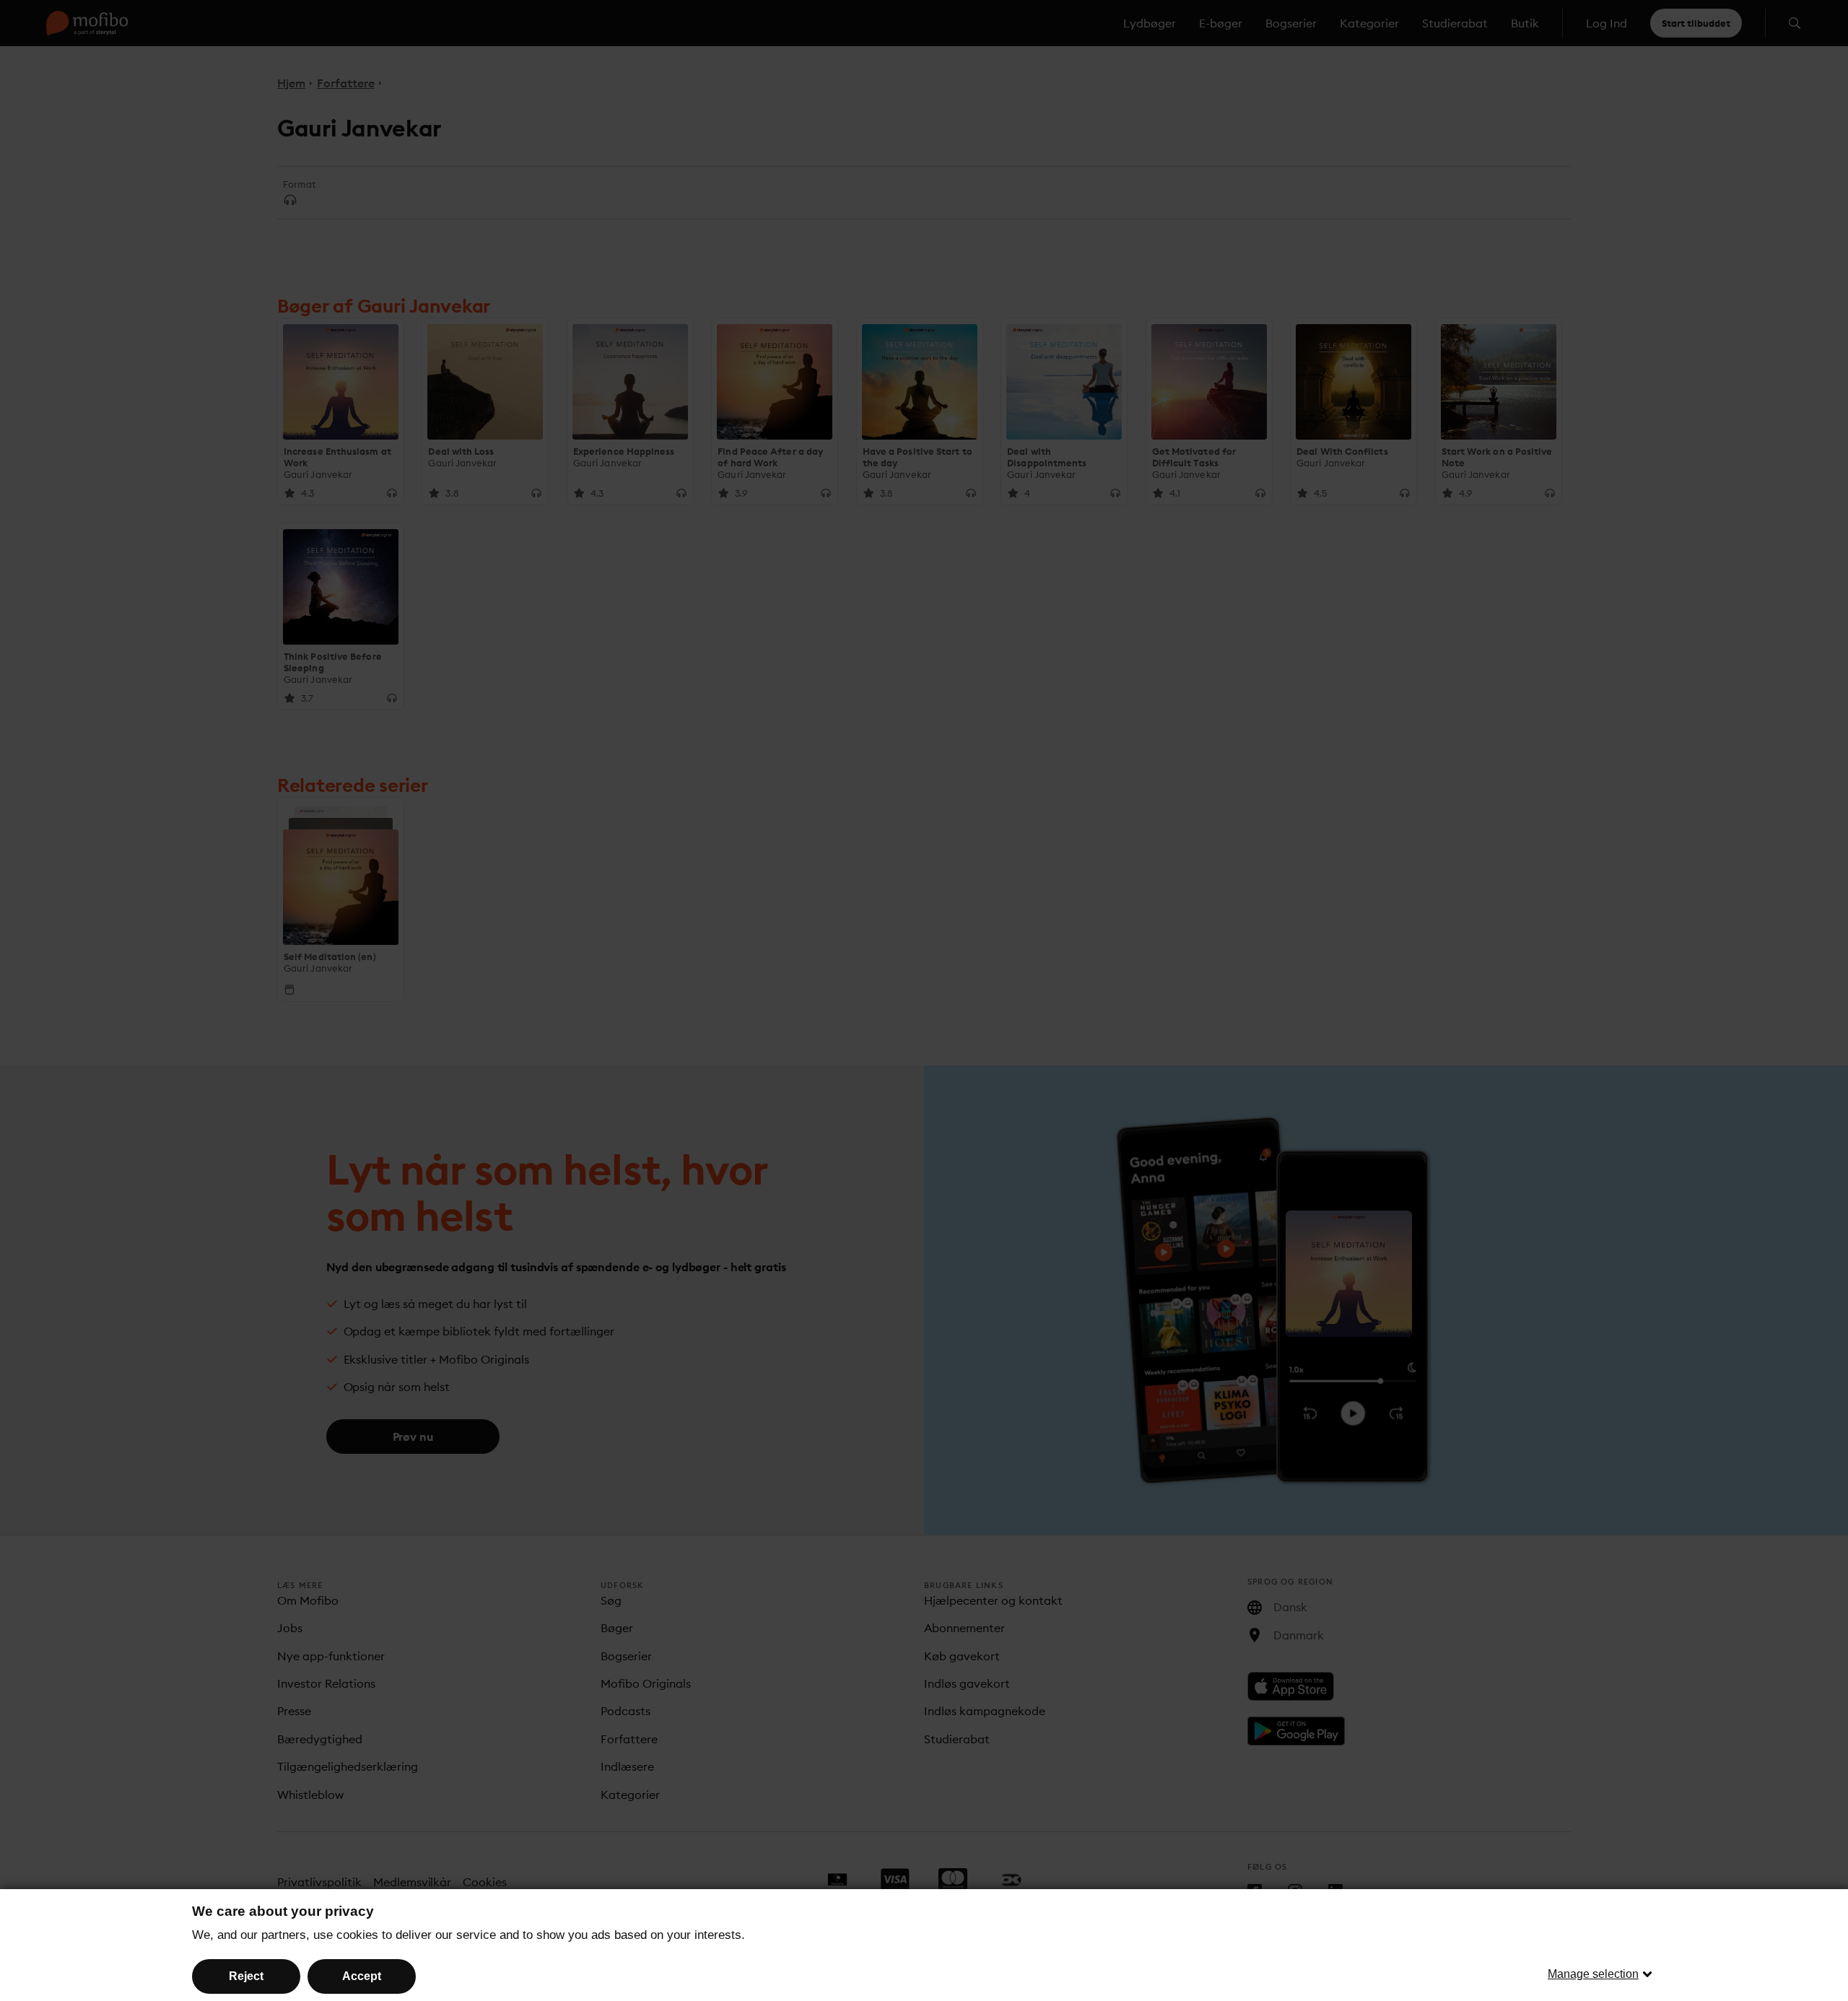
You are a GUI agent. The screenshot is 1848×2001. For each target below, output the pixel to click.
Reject (246, 1976)
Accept (362, 1976)
